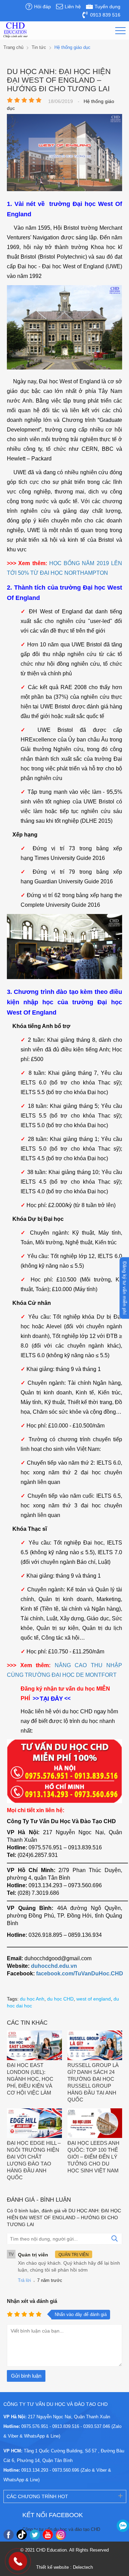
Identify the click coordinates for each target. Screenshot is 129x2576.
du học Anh (32, 1999)
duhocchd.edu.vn (54, 1966)
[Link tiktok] (22, 2535)
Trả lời (24, 2280)
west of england (94, 1999)
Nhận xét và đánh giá (32, 2301)
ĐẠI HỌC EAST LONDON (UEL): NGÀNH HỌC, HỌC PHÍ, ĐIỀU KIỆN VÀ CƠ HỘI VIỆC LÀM (30, 2079)
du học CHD (60, 1999)
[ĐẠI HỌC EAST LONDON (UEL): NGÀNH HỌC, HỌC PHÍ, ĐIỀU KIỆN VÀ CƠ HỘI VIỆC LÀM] (34, 2046)
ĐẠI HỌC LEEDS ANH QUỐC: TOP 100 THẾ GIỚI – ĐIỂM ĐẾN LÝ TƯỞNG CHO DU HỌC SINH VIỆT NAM (93, 2157)
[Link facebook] (9, 2535)
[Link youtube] (48, 2535)
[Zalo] (123, 2526)
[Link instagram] (61, 2535)
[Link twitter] (35, 2535)
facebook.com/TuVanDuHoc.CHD (80, 1973)
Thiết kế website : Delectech (64, 2567)
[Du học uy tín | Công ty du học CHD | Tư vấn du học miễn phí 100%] (15, 30)
